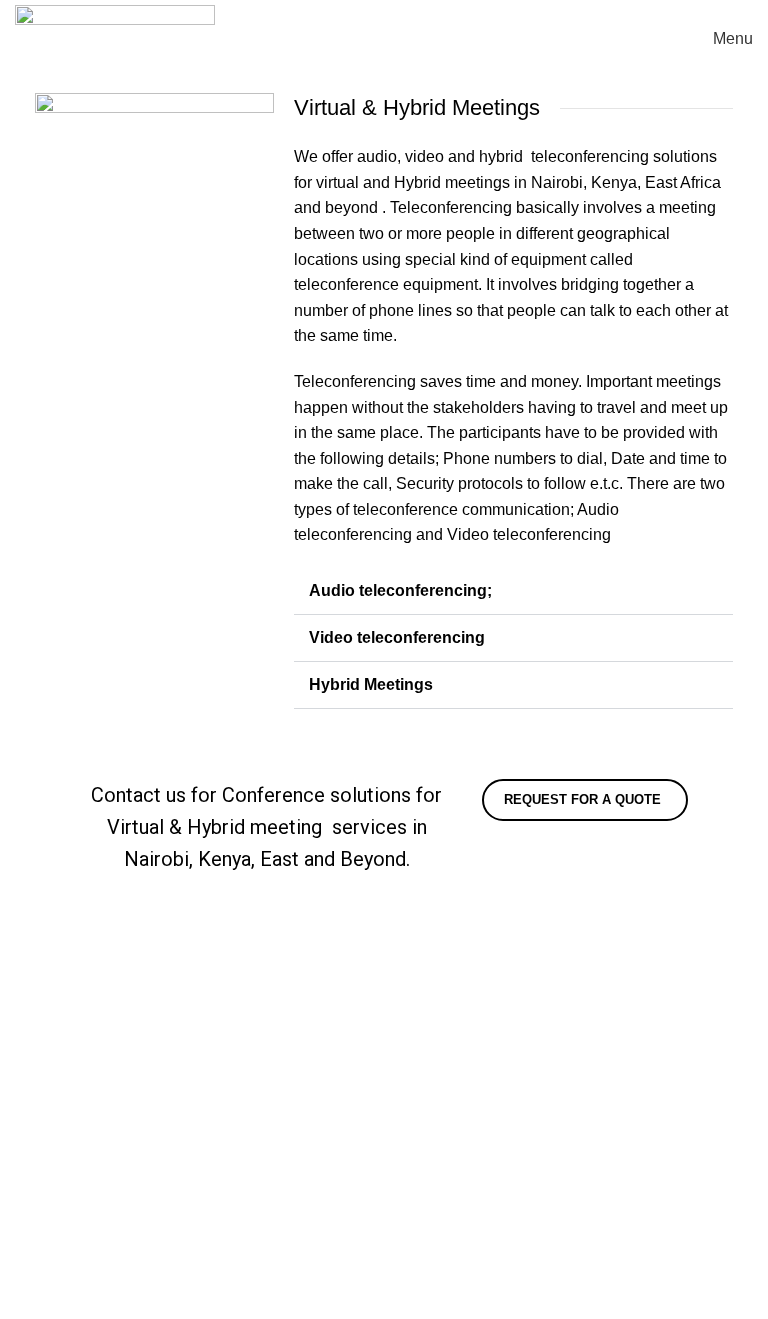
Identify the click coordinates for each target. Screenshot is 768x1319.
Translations (442, 975)
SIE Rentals (441, 1012)
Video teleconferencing (397, 637)
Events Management (88, 1244)
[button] (513, 591)
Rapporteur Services (88, 1206)
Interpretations (449, 937)
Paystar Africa (538, 1305)
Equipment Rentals (83, 1281)
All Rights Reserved (205, 1305)
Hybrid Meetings (371, 684)
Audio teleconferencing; (400, 590)
